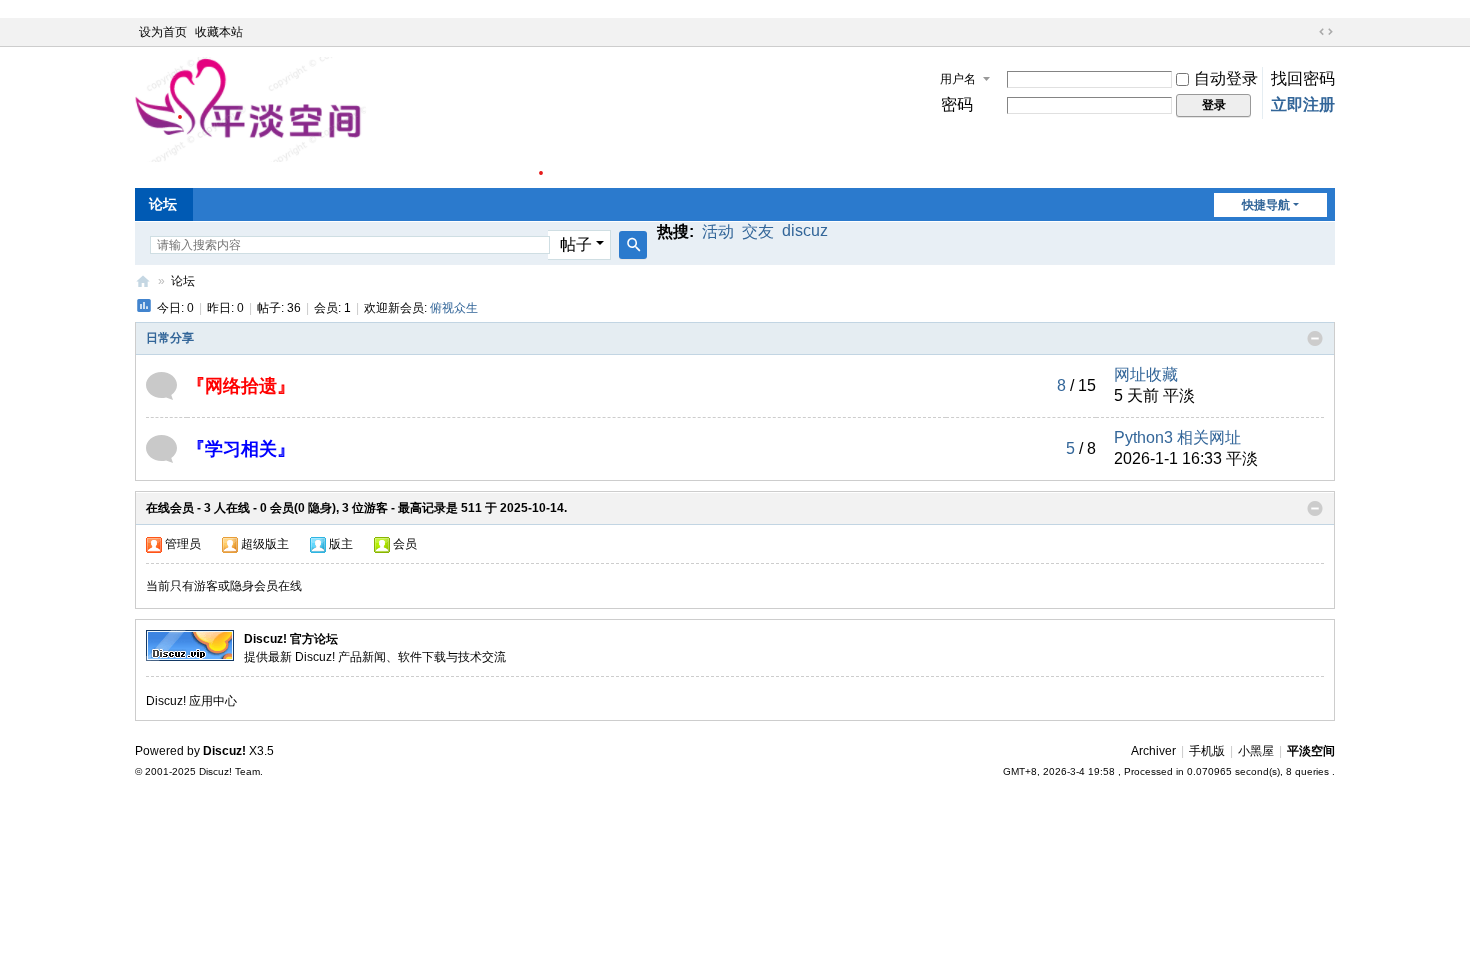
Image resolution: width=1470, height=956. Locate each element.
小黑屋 (1256, 751)
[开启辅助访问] (1307, 32)
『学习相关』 (241, 449)
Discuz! (224, 751)
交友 (758, 231)
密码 (957, 104)
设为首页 (163, 32)
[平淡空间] (339, 116)
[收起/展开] (1315, 339)
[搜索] (633, 245)
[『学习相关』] (161, 447)
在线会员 (170, 508)
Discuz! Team (229, 771)
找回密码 (1303, 78)
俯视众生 (454, 308)
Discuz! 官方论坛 (291, 639)
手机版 (1207, 751)
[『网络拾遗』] (161, 384)
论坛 (163, 204)
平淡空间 (143, 281)
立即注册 (1303, 104)
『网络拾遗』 (241, 386)
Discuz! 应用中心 (191, 701)
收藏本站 (219, 32)
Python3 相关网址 (1177, 437)
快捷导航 (1266, 205)
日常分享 (170, 338)
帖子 (576, 244)
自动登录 (1226, 78)
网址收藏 (1146, 374)
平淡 (1179, 395)
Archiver (1153, 751)
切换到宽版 (1326, 32)
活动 (718, 231)
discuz (805, 230)
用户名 (958, 79)
